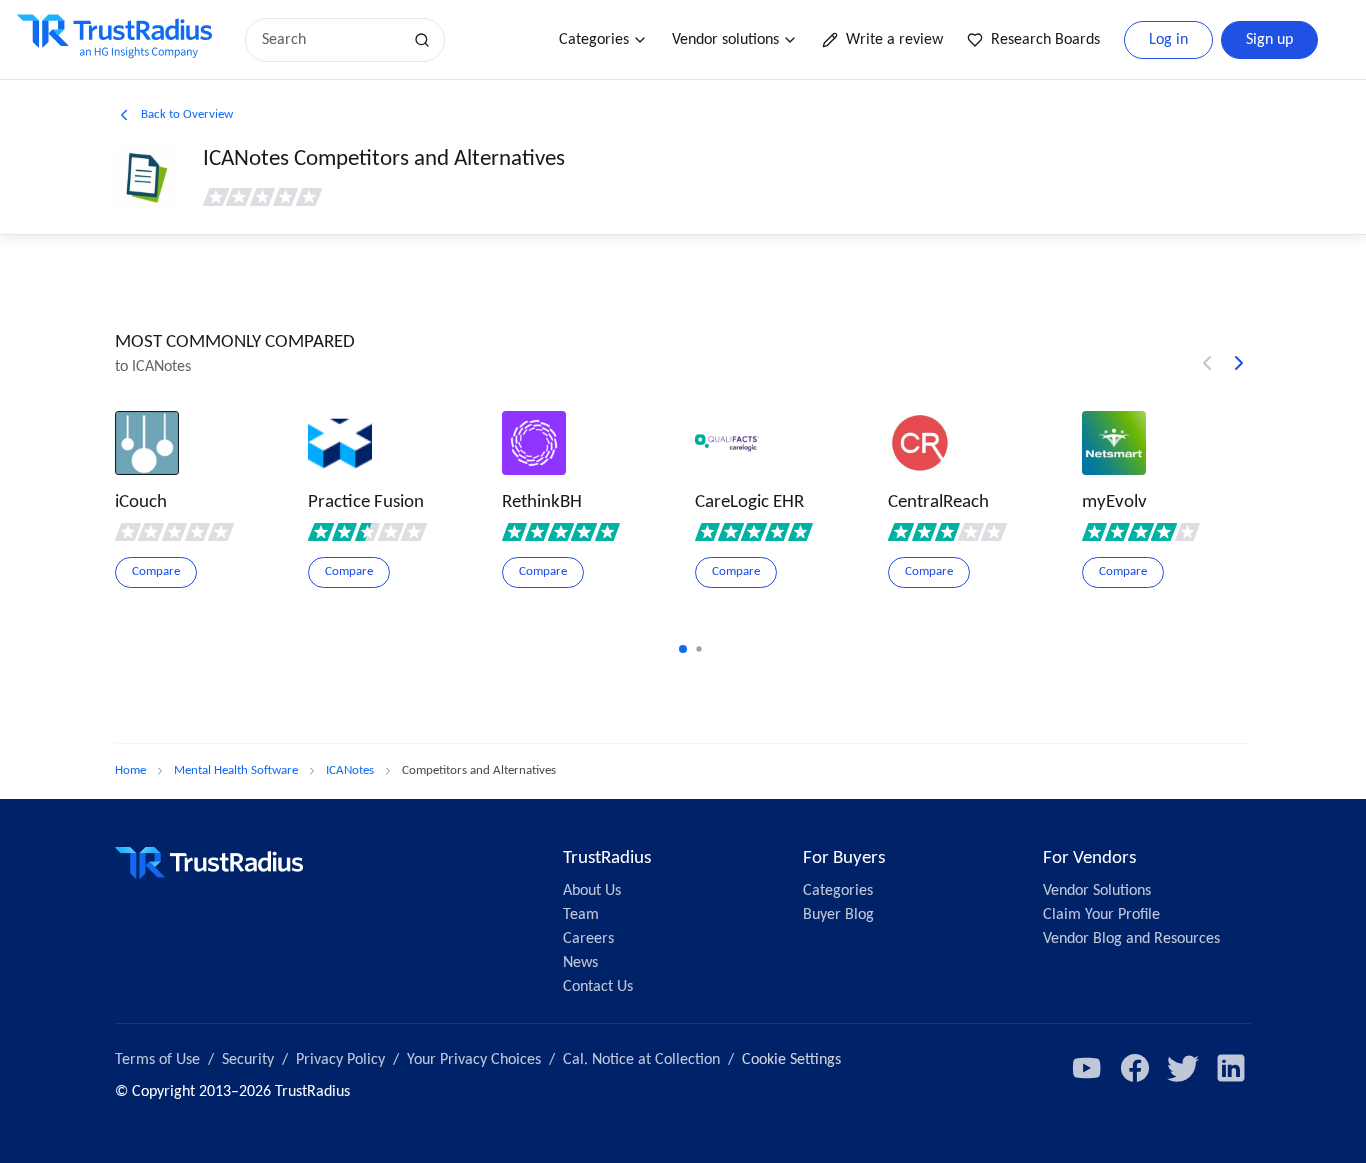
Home (130, 770)
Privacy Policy (340, 1060)
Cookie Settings (791, 1060)
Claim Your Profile (1101, 915)
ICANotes (350, 770)
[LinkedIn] (1231, 1068)
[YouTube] (1087, 1068)
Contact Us (598, 987)
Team (581, 915)
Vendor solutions (725, 40)
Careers (588, 939)
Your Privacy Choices (474, 1060)
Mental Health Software (236, 770)
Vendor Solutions (1097, 891)
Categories (594, 40)
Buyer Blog (838, 915)
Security (248, 1060)
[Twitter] (1183, 1068)
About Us (592, 891)
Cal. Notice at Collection (641, 1060)
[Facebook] (1135, 1068)
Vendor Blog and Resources (1131, 939)
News (580, 963)
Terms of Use (157, 1060)
